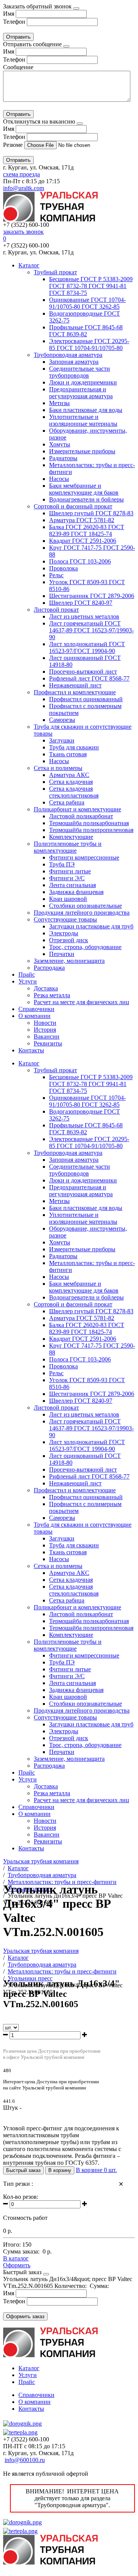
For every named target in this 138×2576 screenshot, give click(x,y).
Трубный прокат (55, 272)
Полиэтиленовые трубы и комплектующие (68, 847)
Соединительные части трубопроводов (80, 372)
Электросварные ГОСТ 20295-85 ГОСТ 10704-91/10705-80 (89, 344)
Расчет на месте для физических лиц (81, 1002)
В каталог (16, 2258)
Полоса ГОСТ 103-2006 (80, 561)
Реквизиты (48, 1043)
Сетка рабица (67, 802)
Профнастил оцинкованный (86, 699)
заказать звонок (23, 232)
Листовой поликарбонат (81, 816)
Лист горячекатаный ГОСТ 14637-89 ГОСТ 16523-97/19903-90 (91, 630)
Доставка (46, 988)
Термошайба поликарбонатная (89, 823)
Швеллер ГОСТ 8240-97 (81, 603)
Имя (9, 14)
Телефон (14, 22)
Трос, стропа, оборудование (85, 947)
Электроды (64, 933)
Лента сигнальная (72, 885)
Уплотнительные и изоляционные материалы (83, 420)
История (45, 1030)
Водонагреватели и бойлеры (86, 499)
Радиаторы (63, 458)
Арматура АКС (69, 775)
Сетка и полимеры (58, 768)
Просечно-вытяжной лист (83, 672)
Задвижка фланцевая (76, 892)
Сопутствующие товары (65, 919)
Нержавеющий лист (75, 685)
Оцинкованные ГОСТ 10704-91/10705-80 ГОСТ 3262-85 (87, 303)
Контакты (31, 1050)
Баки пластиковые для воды (86, 410)
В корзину (60, 2170)
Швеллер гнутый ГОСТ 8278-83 (91, 513)
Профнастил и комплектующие (75, 692)
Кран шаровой (68, 899)
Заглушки (62, 740)
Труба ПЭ (62, 864)
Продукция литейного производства (82, 913)
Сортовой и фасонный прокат (73, 506)
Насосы (59, 479)
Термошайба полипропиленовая (91, 830)
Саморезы (62, 720)
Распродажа (49, 968)
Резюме (14, 145)
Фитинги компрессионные (84, 857)
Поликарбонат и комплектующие (77, 809)
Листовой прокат (56, 610)
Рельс (56, 575)
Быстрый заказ (23, 2170)
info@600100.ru (25, 2460)
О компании (34, 1016)
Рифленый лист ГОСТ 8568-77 (89, 678)
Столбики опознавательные (85, 906)
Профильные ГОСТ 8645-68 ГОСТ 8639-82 (86, 331)
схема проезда (21, 174)
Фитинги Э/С (67, 878)
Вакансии (47, 1036)
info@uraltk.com (24, 188)
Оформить (17, 2265)
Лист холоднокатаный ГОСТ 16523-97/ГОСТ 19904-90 (87, 647)
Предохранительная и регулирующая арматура (81, 393)
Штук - (12, 2108)
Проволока (63, 568)
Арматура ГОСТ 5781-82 (82, 520)
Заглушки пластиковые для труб (91, 926)
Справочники (36, 1009)
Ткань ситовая (68, 754)
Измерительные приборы (82, 451)
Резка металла (52, 995)
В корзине (96, 2170)
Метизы (59, 403)
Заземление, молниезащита (69, 961)
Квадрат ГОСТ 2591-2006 (83, 541)
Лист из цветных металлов (84, 616)
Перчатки (62, 954)
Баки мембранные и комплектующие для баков (84, 489)
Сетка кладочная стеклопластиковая (74, 792)
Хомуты (60, 444)
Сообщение (18, 67)
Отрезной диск (69, 940)
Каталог (29, 265)
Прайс (27, 975)
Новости (45, 1023)
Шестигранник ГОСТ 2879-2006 (92, 596)
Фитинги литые (70, 871)
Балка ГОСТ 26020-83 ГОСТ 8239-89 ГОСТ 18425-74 (87, 530)
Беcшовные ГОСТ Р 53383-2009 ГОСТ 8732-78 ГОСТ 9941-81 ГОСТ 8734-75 (91, 286)
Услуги (28, 981)
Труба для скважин (74, 747)
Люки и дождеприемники (83, 382)
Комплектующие (71, 837)
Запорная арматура (74, 362)
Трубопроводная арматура (68, 355)
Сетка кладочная (71, 782)
